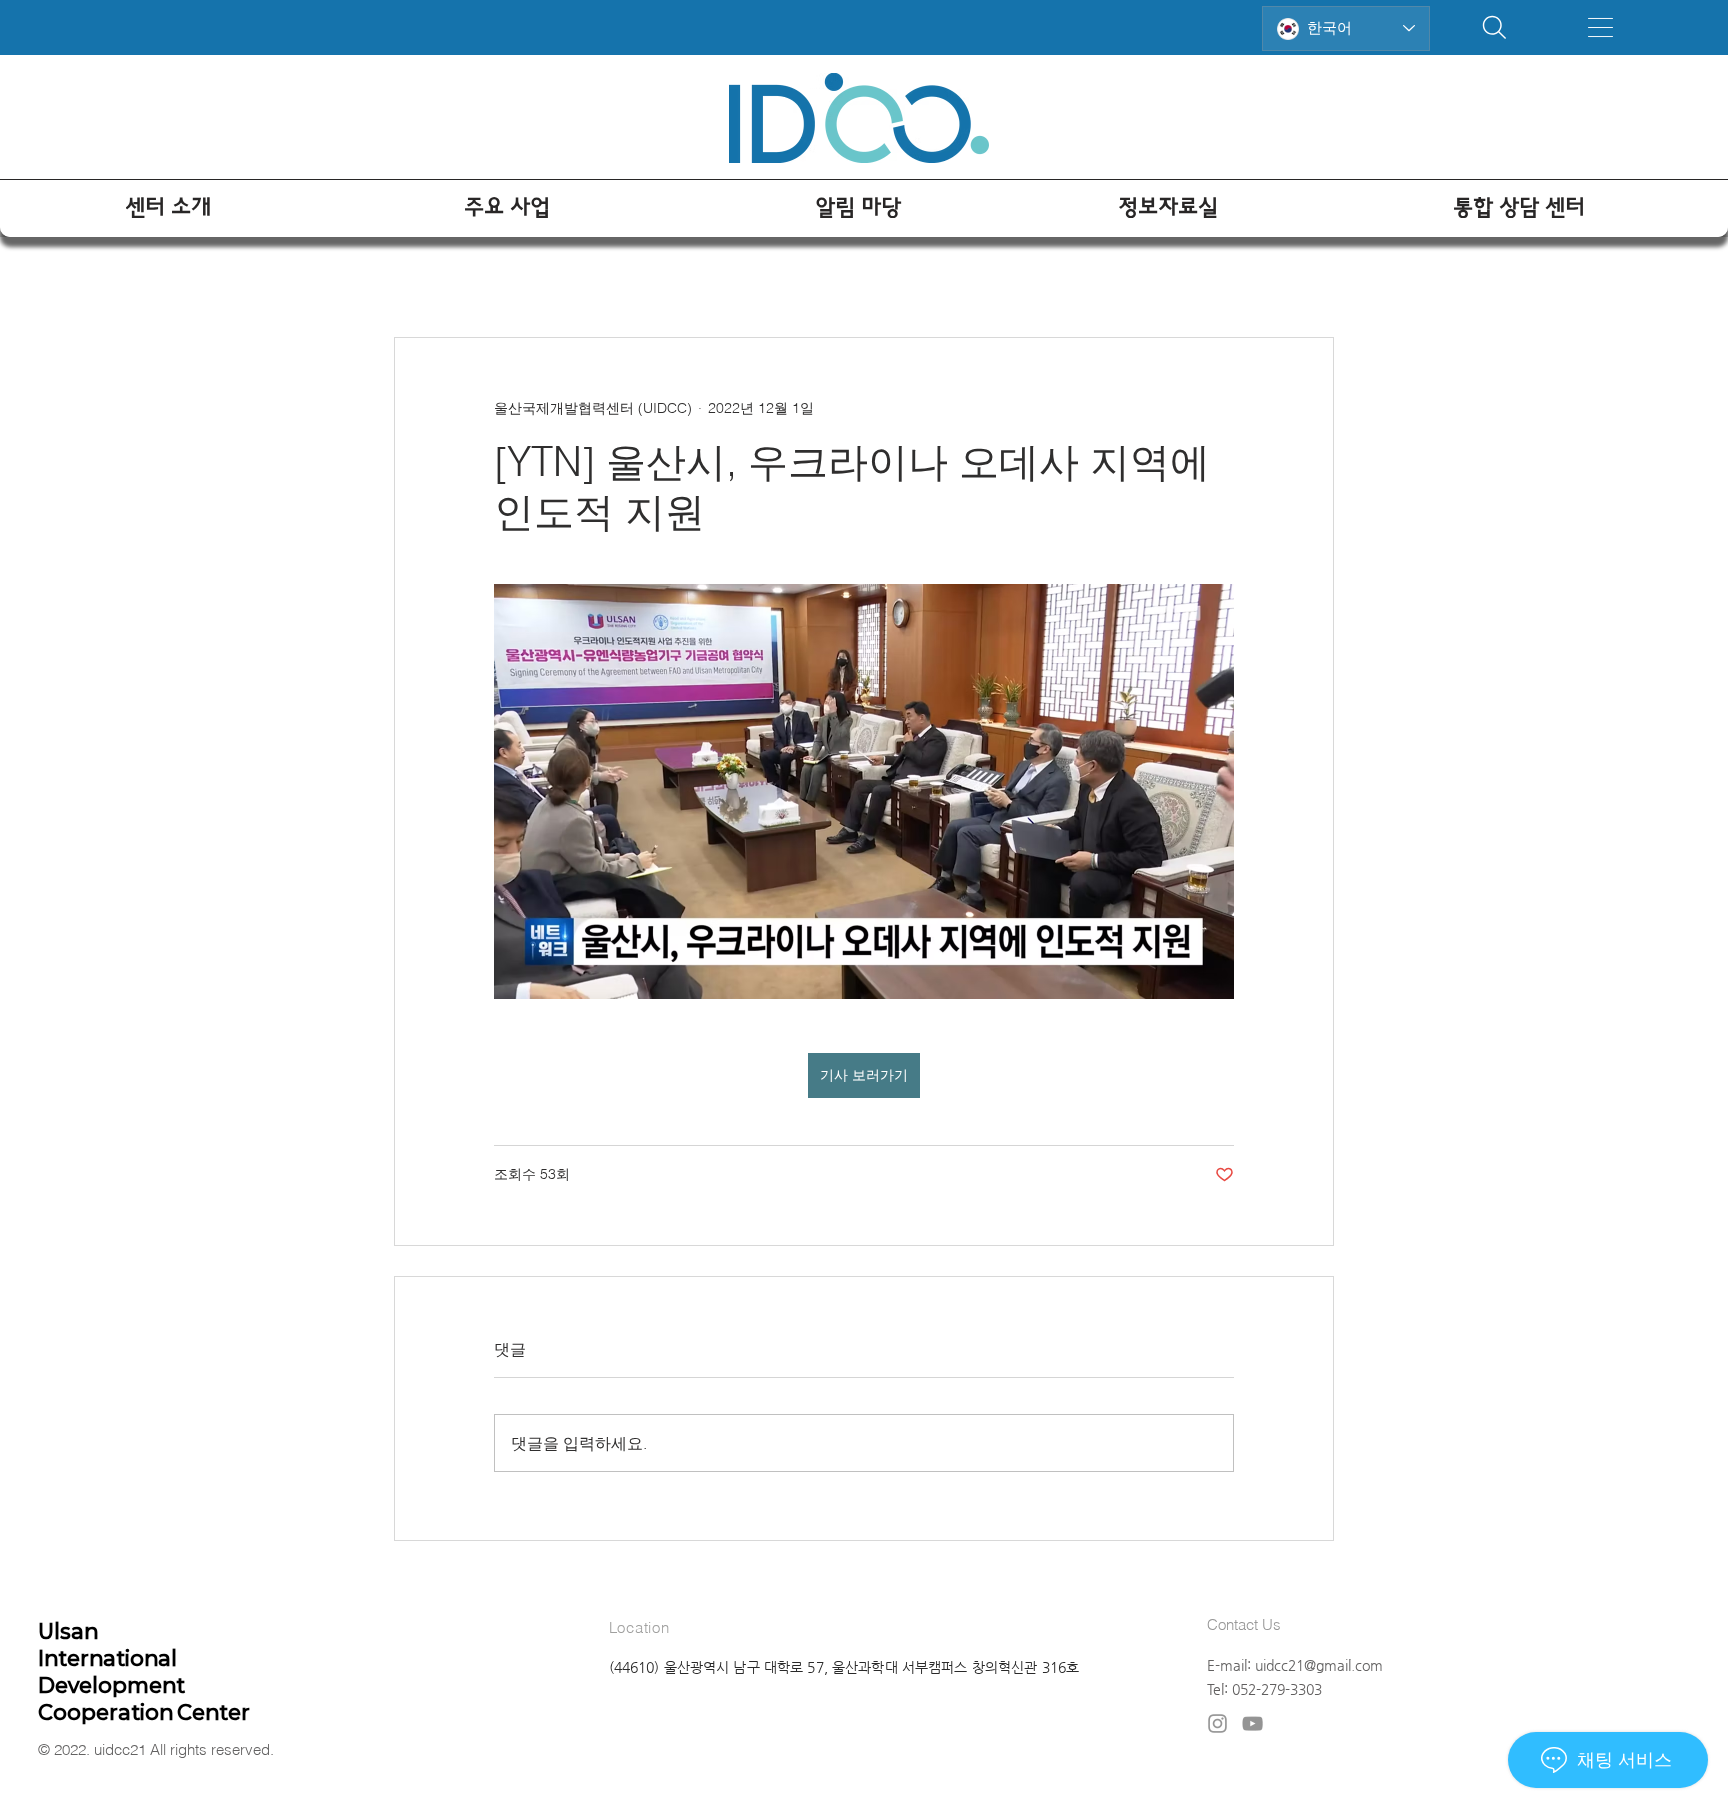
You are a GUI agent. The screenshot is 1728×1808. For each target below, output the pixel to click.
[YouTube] (1252, 1723)
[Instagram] (1217, 1723)
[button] (1600, 27)
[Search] (1494, 27)
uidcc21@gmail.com (1319, 1665)
